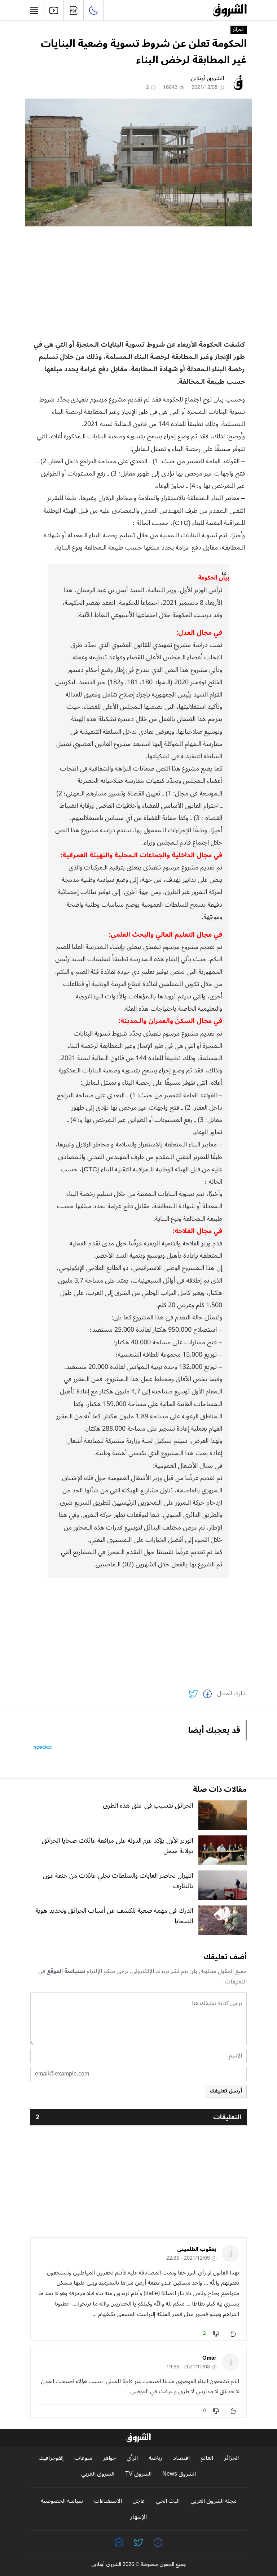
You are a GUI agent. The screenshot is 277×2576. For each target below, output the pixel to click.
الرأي (132, 2458)
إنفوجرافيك (51, 2458)
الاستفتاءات (108, 2501)
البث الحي (168, 2501)
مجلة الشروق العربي (214, 2501)
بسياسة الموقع (66, 1971)
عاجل (139, 2501)
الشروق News (179, 2474)
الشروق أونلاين (207, 78)
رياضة (155, 2458)
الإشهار (138, 2517)
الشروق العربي (98, 2474)
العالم (207, 2458)
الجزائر (239, 30)
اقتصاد (181, 2458)
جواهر (109, 2458)
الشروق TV (138, 2474)
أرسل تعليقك (226, 2091)
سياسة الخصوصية (62, 2501)
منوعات (83, 2458)
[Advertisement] (138, 282)
